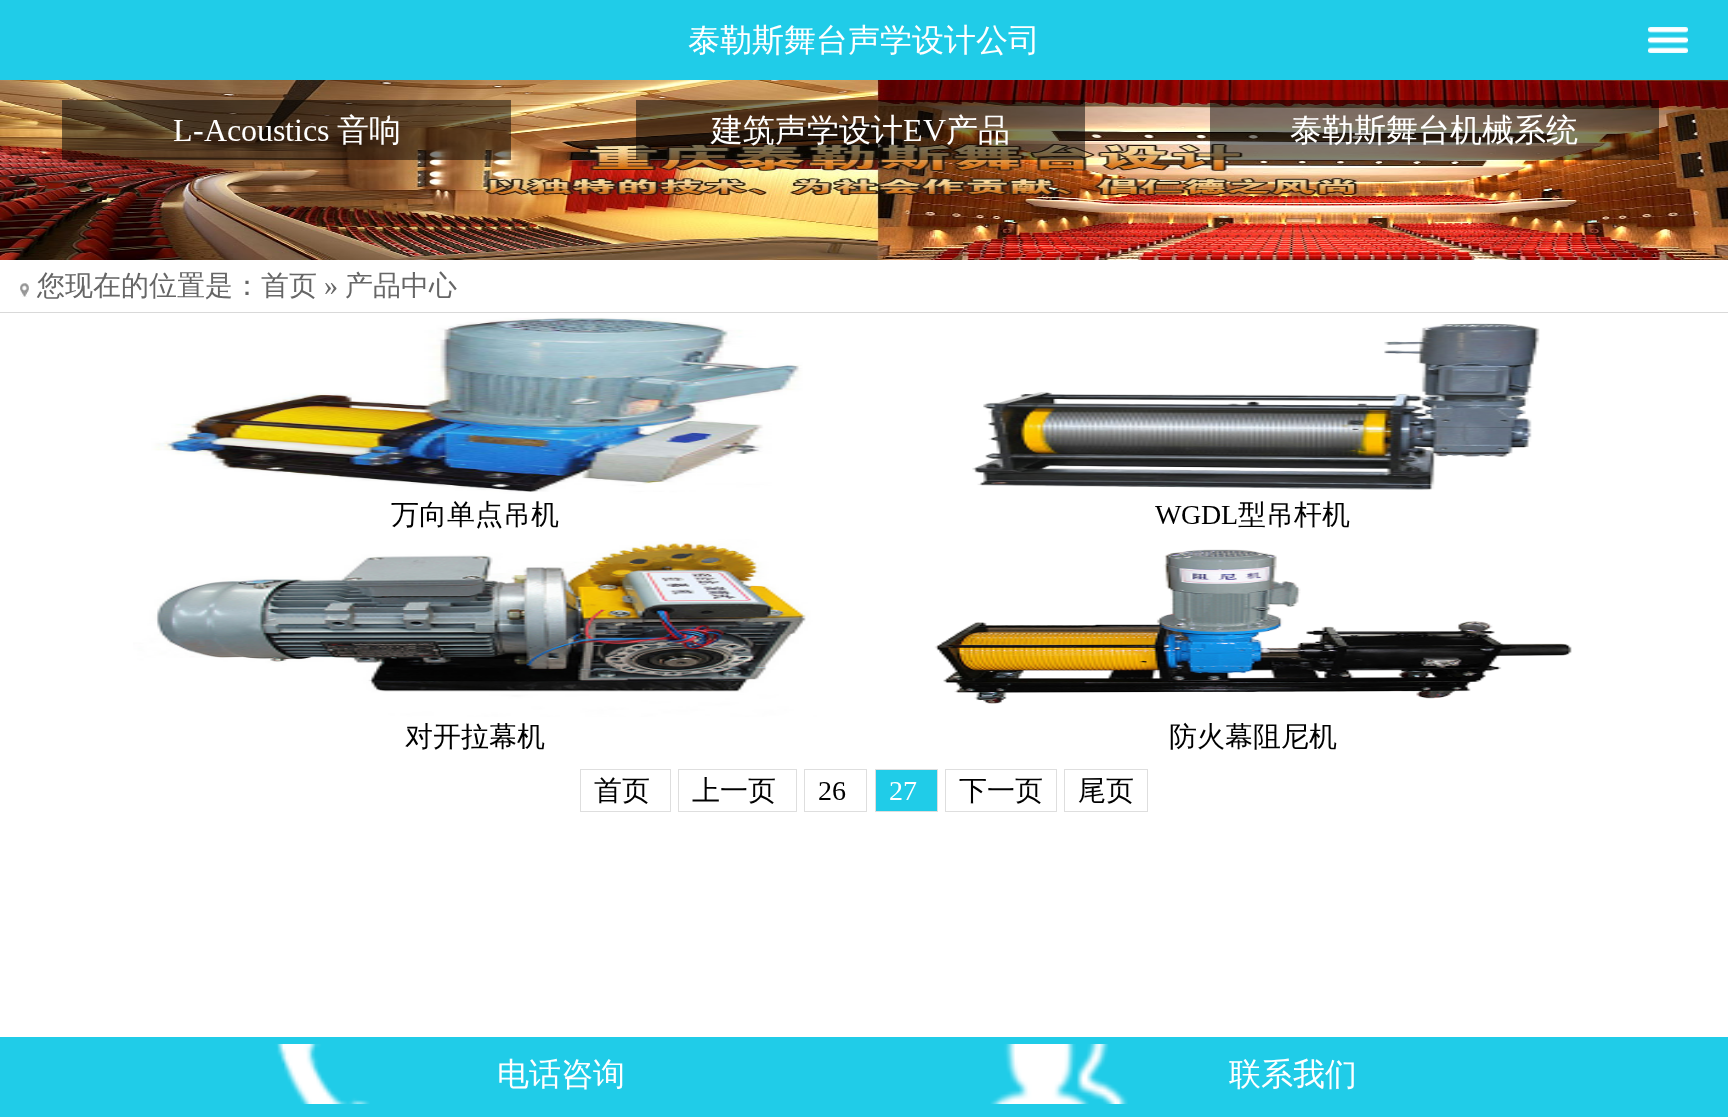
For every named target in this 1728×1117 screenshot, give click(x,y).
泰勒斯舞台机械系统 (1434, 130)
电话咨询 (561, 1074)
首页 (289, 285)
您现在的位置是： (149, 285)
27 (906, 790)
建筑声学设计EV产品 (860, 130)
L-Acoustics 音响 (287, 130)
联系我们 (1293, 1074)
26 (835, 790)
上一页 (737, 790)
